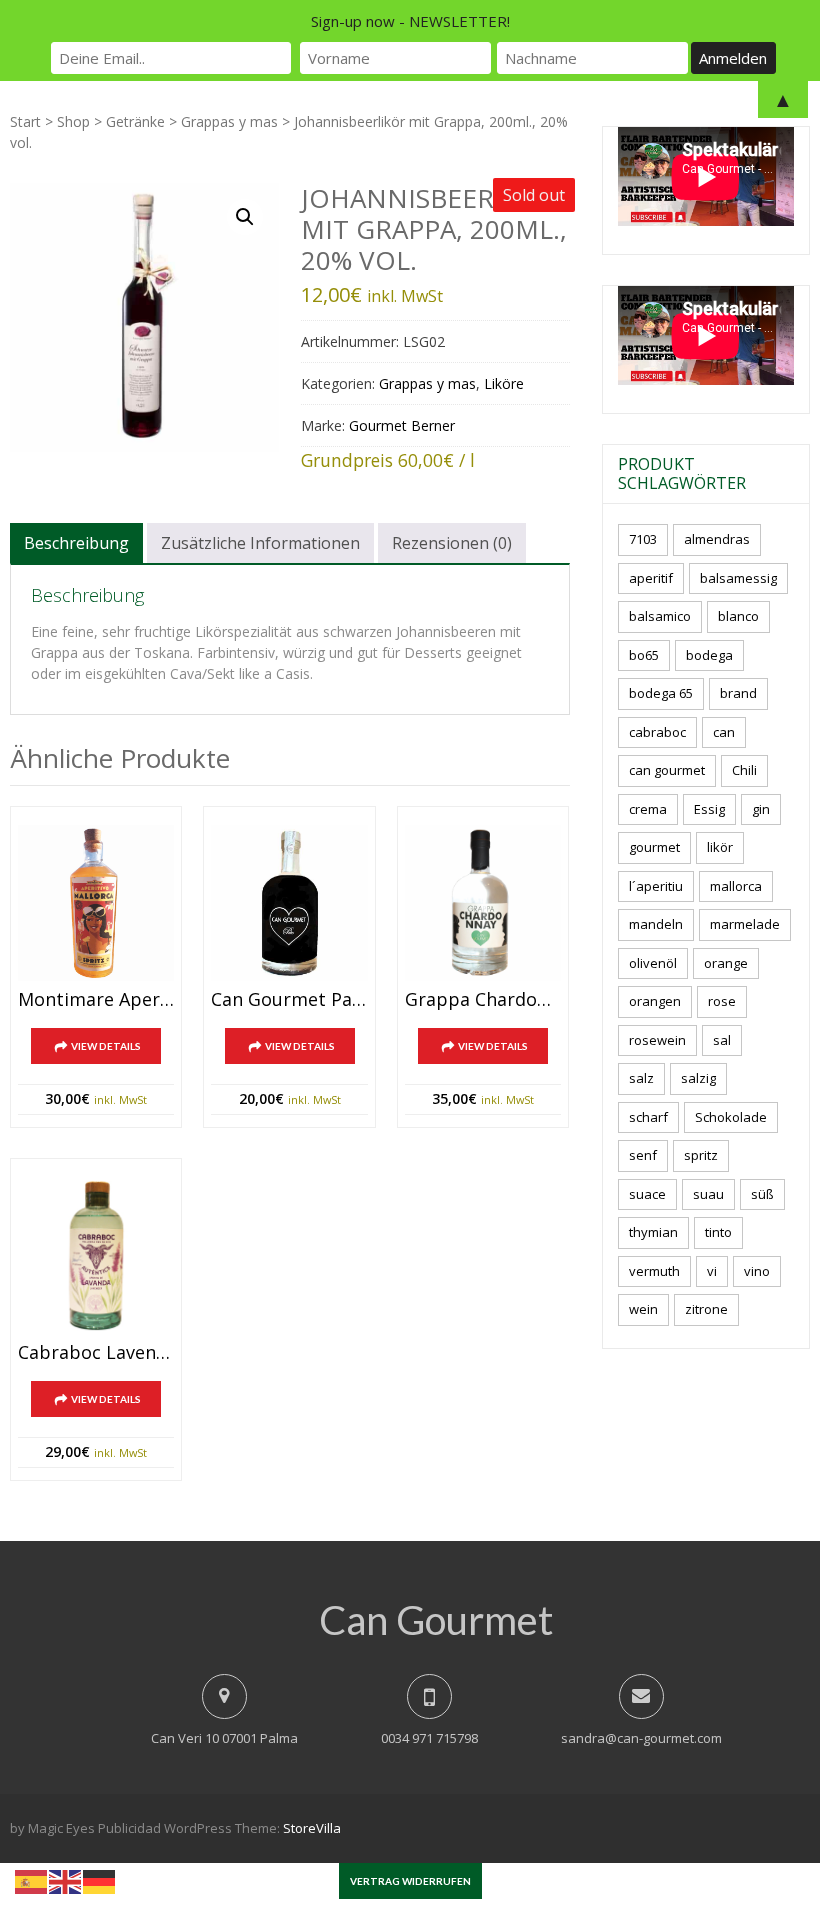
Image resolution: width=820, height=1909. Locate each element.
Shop (73, 121)
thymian (653, 1232)
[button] (245, 217)
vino (757, 1271)
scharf (648, 1117)
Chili (744, 770)
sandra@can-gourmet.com (641, 1738)
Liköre (504, 383)
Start (25, 121)
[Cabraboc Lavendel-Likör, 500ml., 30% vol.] (96, 1255)
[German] (100, 1880)
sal (722, 1040)
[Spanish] (32, 1880)
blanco (738, 616)
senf (643, 1155)
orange (726, 963)
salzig (698, 1078)
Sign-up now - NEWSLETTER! (410, 21)
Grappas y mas (229, 121)
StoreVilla (312, 1828)
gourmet (654, 847)
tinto (718, 1232)
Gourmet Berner (402, 425)
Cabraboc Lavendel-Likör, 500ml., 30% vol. (96, 1353)
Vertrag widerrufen (410, 1881)
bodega (709, 655)
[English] (66, 1880)
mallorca (736, 886)
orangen (655, 1001)
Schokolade (731, 1117)
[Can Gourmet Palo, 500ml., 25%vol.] (289, 903)
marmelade (745, 924)
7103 (643, 539)
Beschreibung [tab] (76, 543)
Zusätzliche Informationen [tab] (260, 543)
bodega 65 (661, 693)
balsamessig (738, 578)
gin (761, 809)
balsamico (660, 616)
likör (720, 847)
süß (762, 1194)
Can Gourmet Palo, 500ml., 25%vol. (289, 1000)
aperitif (651, 578)
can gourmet (667, 770)
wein (643, 1309)
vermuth (654, 1271)
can (724, 732)
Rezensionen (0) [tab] (452, 543)
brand (738, 693)
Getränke (135, 121)
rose (722, 1001)
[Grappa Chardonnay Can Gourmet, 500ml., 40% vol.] (483, 903)
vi (712, 1271)
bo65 (644, 655)
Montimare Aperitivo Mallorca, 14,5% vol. (96, 1000)
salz (641, 1078)
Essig (709, 809)
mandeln (656, 924)
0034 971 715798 (429, 1738)
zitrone (706, 1309)
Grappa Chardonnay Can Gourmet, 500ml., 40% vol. (483, 1000)
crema (648, 809)
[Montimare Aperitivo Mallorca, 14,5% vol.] (96, 903)
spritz (701, 1155)
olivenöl (653, 963)
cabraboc (657, 732)
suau (708, 1194)
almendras (717, 539)
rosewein (657, 1040)
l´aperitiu (656, 886)
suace (647, 1194)
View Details (106, 1046)
